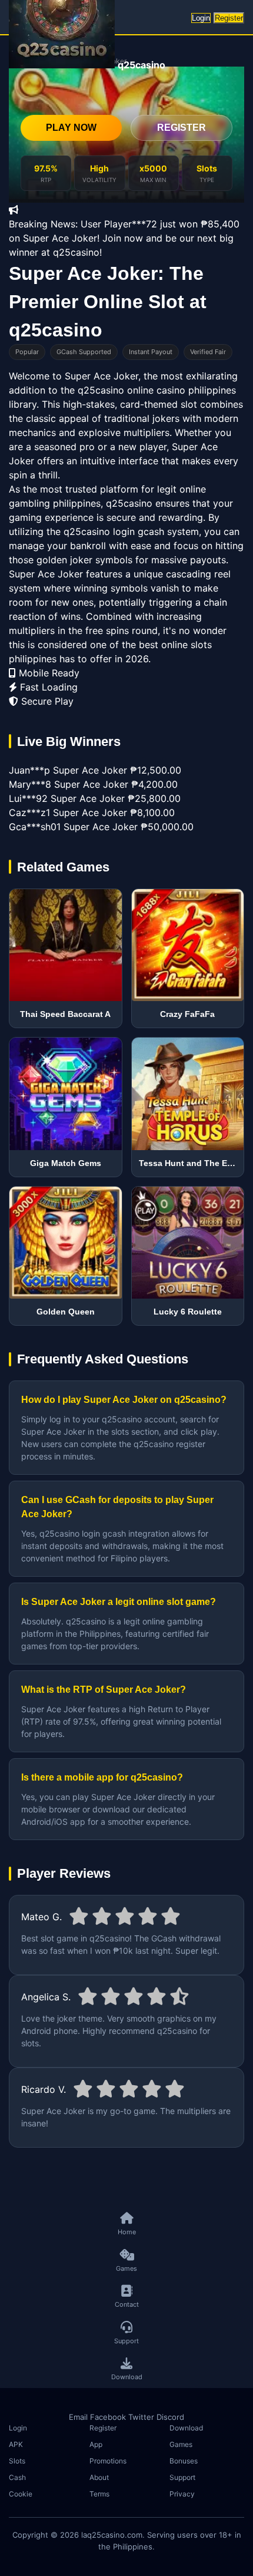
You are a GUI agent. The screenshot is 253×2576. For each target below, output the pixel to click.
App (96, 2444)
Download (186, 2428)
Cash (17, 2477)
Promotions (108, 2461)
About (99, 2477)
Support (182, 2477)
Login (201, 18)
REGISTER (182, 128)
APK (16, 2444)
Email (78, 2417)
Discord (170, 2417)
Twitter (141, 2417)
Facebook (108, 2417)
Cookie (21, 2494)
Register (229, 18)
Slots (17, 2461)
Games (181, 2444)
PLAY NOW (71, 128)
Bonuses (184, 2461)
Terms (99, 2494)
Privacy (182, 2494)
